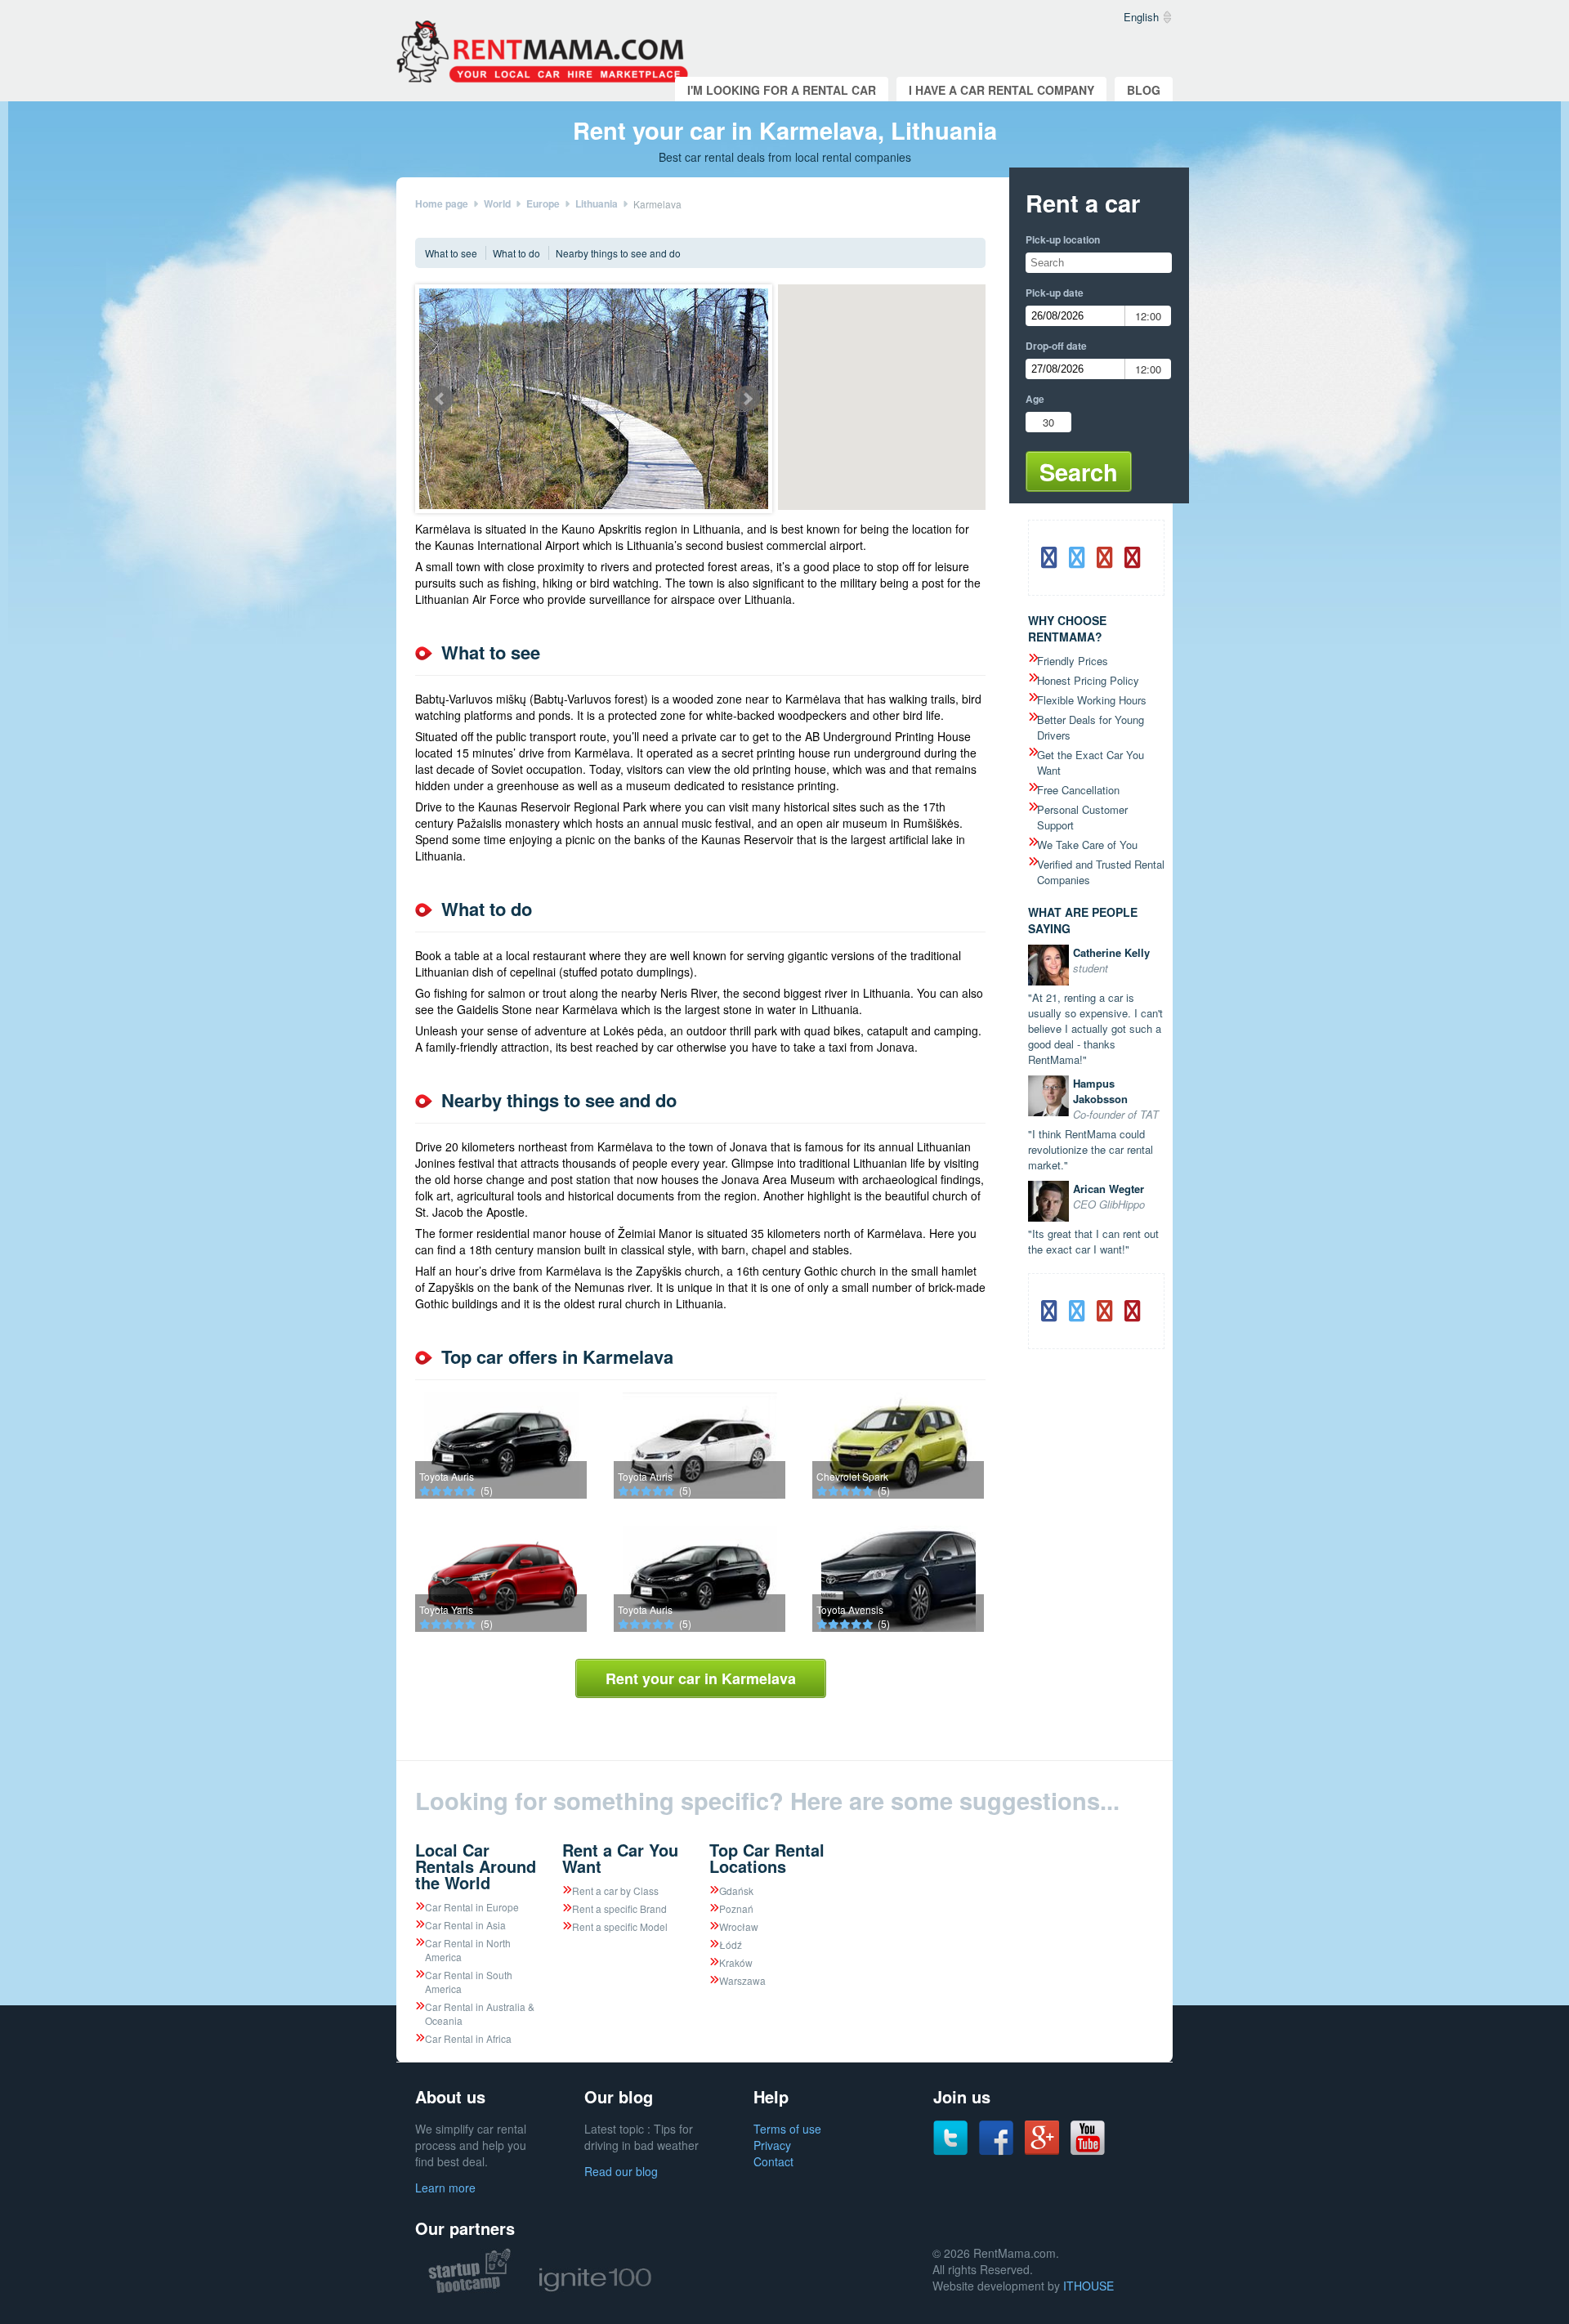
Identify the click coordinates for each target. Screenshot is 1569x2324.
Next (747, 399)
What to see (451, 253)
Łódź (731, 1944)
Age (1035, 399)
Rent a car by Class (615, 1890)
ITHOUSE (1088, 2286)
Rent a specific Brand (619, 1908)
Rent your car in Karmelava (701, 1678)
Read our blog (621, 2171)
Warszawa (742, 1980)
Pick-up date (1055, 293)
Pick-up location (1063, 239)
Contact (773, 2161)
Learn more (445, 2188)
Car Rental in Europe (472, 1907)
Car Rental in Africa (468, 2038)
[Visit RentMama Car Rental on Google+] (1042, 2150)
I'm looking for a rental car (782, 90)
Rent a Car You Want (620, 1858)
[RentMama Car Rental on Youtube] (1088, 2151)
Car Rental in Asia (465, 1925)
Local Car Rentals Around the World (476, 1866)
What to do (516, 253)
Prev (440, 399)
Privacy (772, 2145)
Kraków (736, 1962)
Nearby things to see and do (618, 253)
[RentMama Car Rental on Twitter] (950, 2151)
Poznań (736, 1908)
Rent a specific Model (620, 1926)
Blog (1144, 90)
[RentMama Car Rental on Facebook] (996, 2151)
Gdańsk (736, 1890)
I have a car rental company (1001, 90)
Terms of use (787, 2129)
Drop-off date (1056, 346)
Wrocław (739, 1926)
